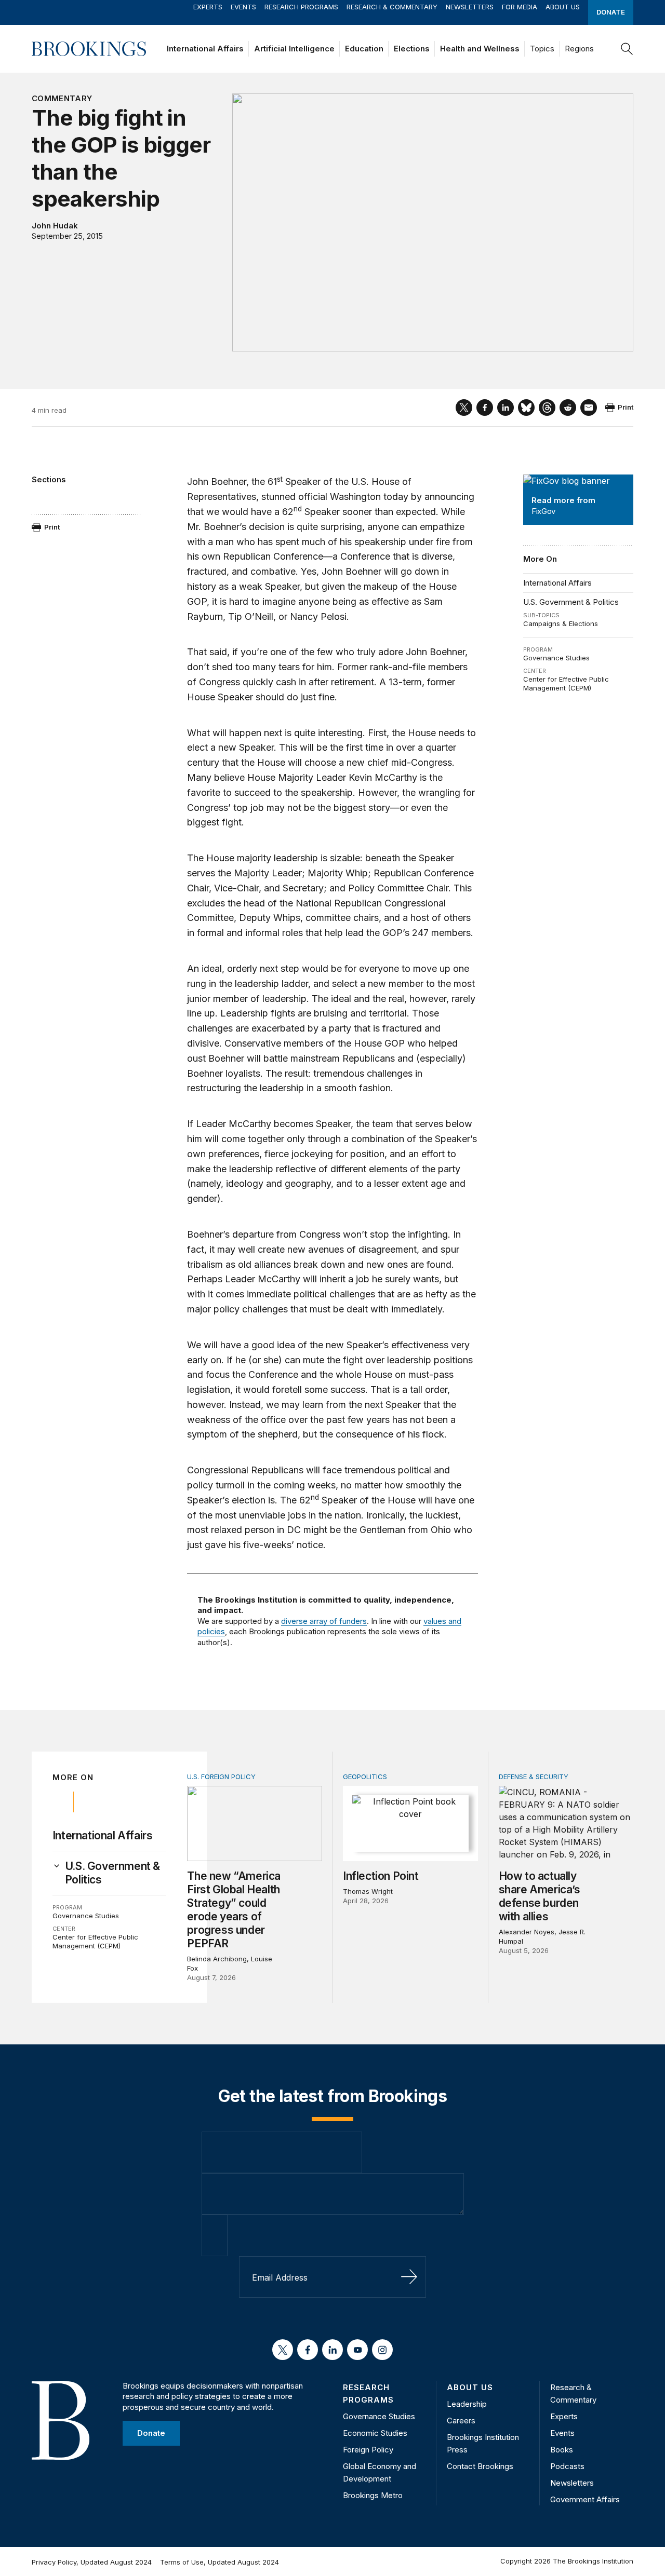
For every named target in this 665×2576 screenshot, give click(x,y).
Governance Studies (556, 658)
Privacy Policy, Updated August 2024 (92, 2562)
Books (562, 2450)
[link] (116, 1873)
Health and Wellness (480, 49)
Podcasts (567, 2466)
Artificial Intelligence (294, 49)
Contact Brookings (480, 2466)
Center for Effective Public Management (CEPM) (566, 684)
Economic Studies (375, 2433)
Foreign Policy (368, 2450)
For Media (520, 7)
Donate (611, 12)
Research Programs (301, 7)
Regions (579, 49)
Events (243, 7)
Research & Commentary (392, 7)
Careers (461, 2421)
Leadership (467, 2404)
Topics (542, 49)
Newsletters (470, 7)
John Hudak (55, 226)
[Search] (627, 49)
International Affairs (205, 49)
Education (364, 49)
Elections (412, 49)
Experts (208, 7)
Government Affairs (585, 2499)
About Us (563, 7)
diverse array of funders (324, 1621)
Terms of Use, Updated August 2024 (220, 2562)
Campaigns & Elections (561, 623)
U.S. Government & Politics (571, 602)
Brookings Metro (373, 2495)
